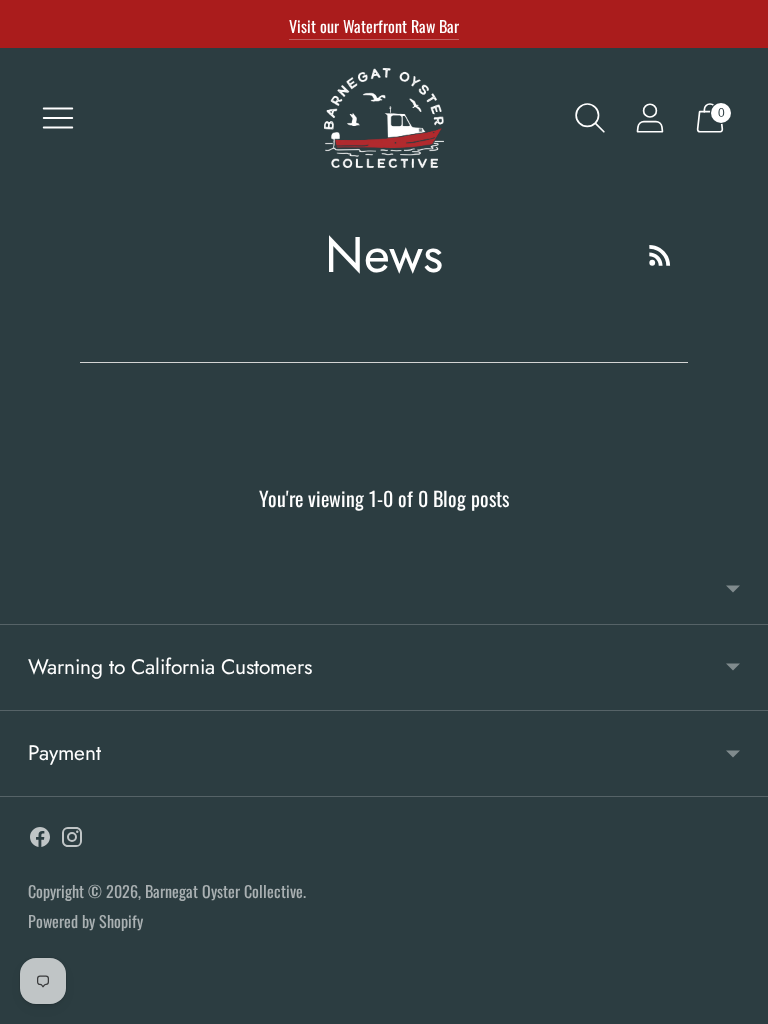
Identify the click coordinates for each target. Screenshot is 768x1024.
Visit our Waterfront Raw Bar (374, 26)
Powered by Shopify (85, 921)
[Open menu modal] (58, 118)
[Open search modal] (590, 118)
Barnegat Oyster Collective (224, 891)
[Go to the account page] (650, 118)
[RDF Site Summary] (660, 255)
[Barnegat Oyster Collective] (384, 118)
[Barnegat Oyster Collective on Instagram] (72, 840)
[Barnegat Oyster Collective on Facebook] (40, 840)
